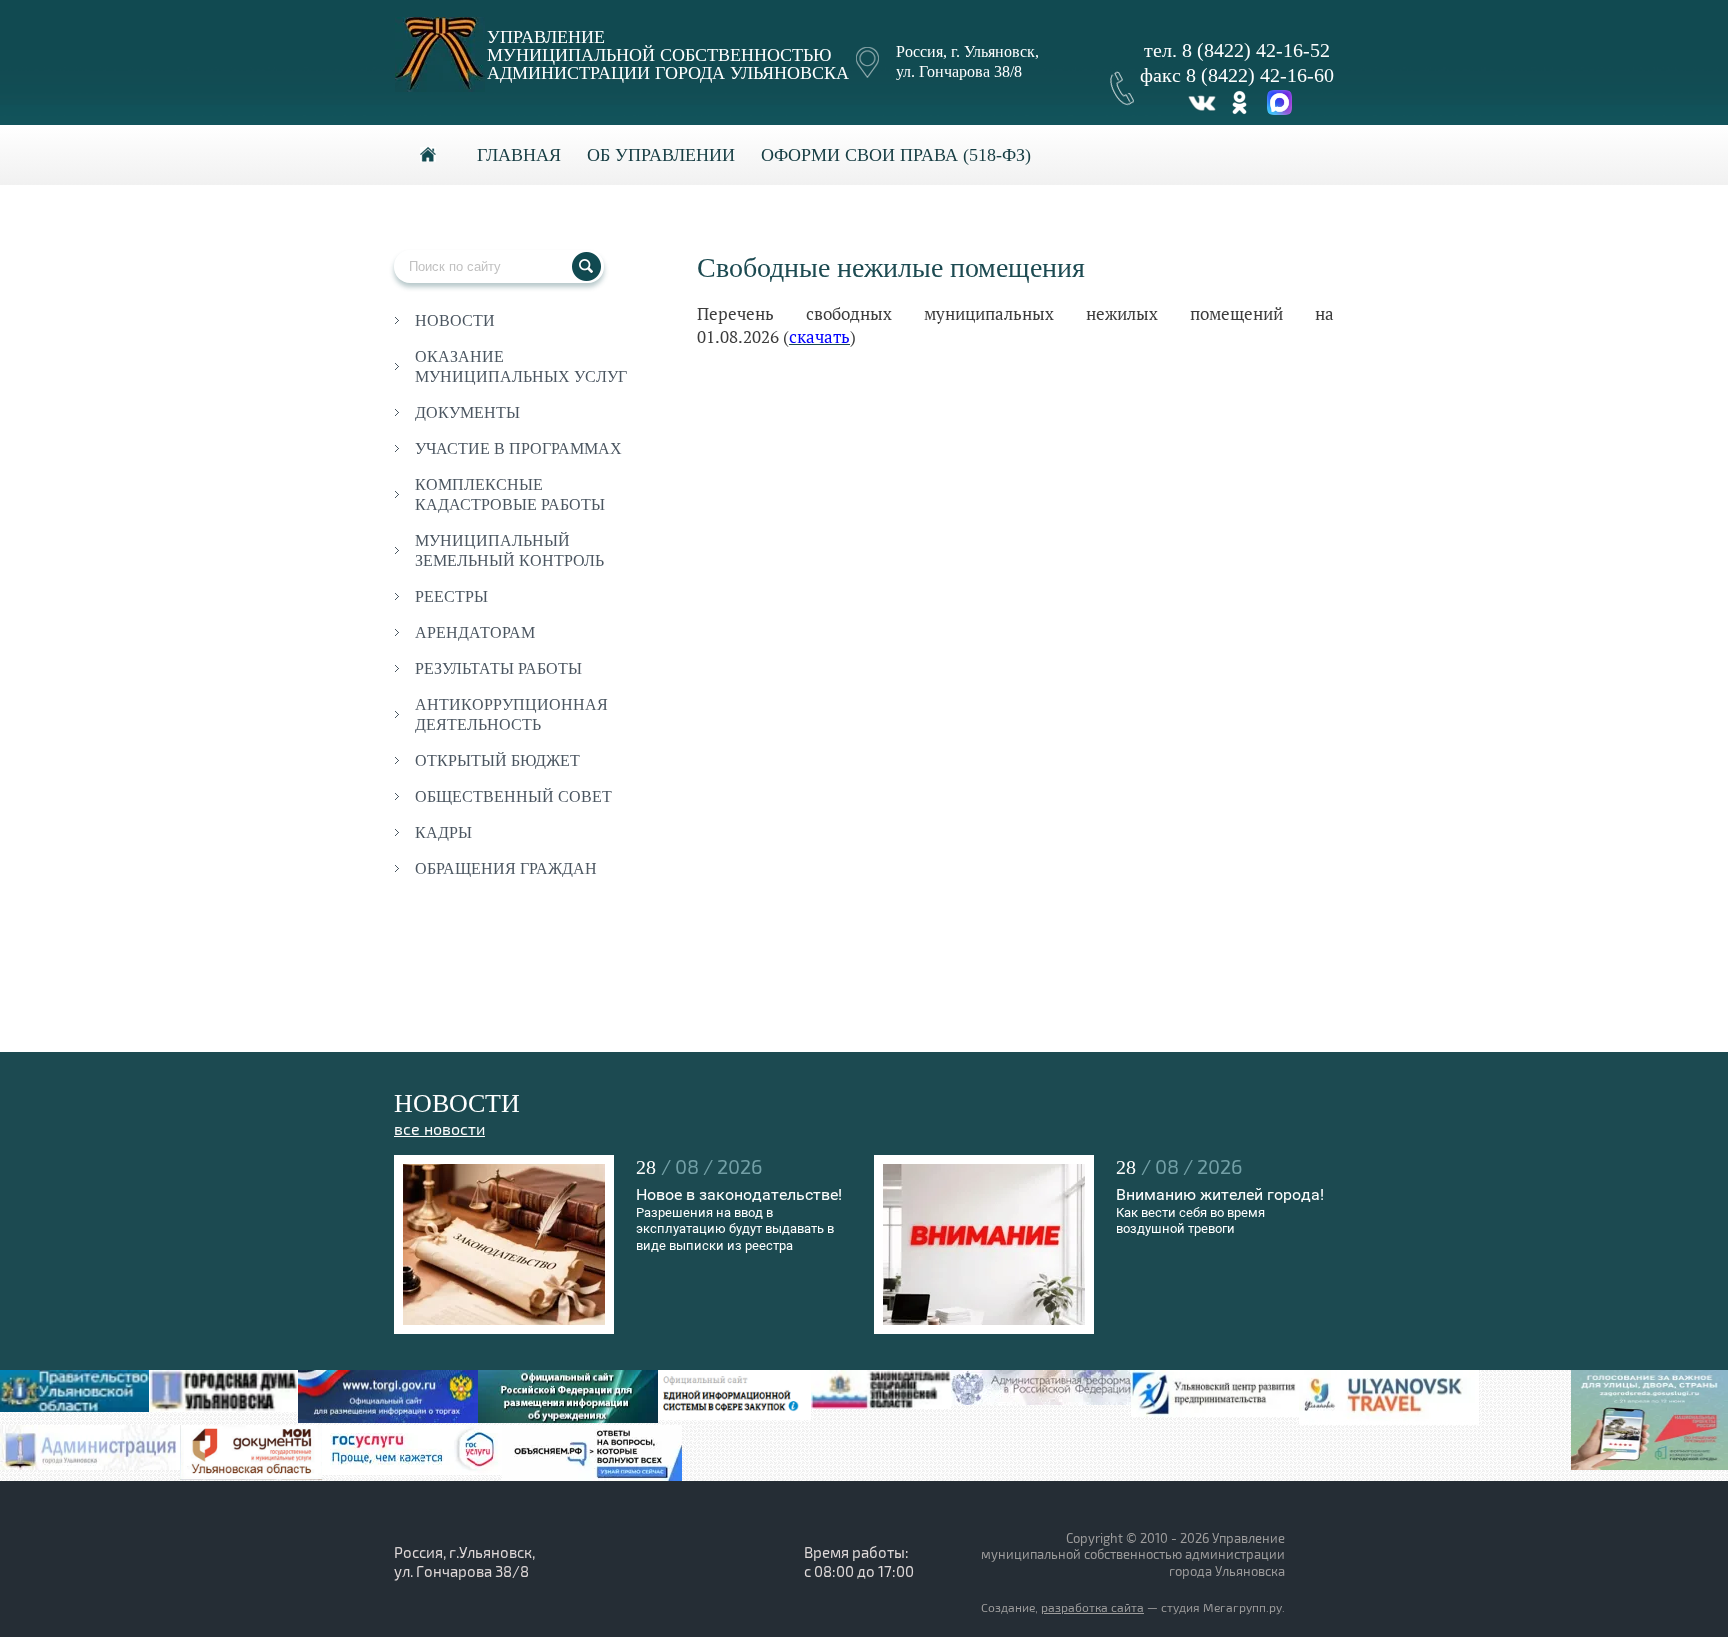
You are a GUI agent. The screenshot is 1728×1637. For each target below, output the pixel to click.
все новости (439, 1130)
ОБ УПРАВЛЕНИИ (661, 155)
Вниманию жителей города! (1220, 1194)
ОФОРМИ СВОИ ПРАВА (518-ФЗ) (896, 155)
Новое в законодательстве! (739, 1194)
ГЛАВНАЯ (519, 155)
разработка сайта (1092, 1608)
